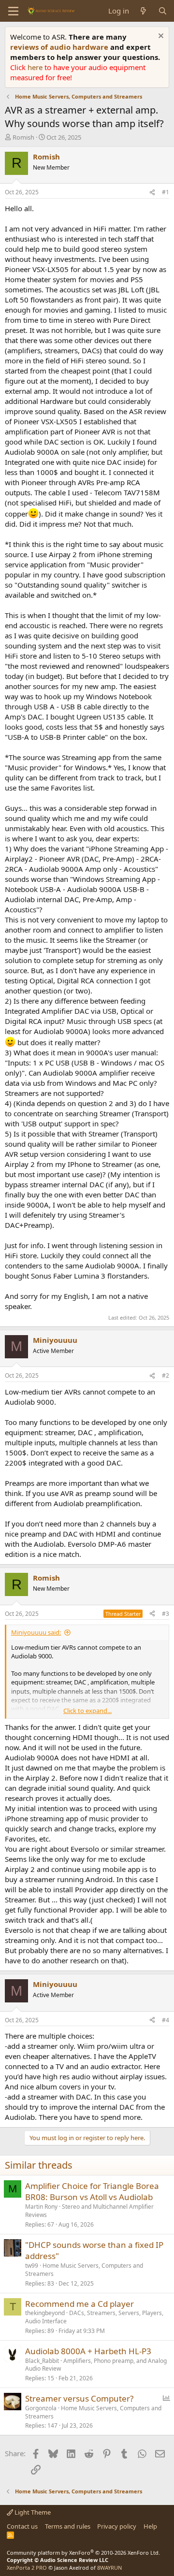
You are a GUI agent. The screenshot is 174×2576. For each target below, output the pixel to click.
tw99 (32, 2266)
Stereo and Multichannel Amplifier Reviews (89, 2211)
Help (150, 2526)
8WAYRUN (109, 2568)
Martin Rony (41, 2207)
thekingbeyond (45, 2313)
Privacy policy (117, 2526)
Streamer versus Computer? (79, 2398)
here (36, 67)
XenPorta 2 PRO (27, 2568)
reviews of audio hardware (60, 47)
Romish (23, 137)
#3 (166, 1614)
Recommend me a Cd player (80, 2304)
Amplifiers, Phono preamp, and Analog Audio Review (96, 2365)
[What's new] (143, 11)
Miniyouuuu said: (36, 1632)
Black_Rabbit (42, 2361)
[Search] (163, 11)
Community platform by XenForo (83, 2553)
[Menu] (13, 11)
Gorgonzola (41, 2408)
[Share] (152, 193)
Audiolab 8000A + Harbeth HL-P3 (88, 2351)
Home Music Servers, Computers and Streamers (84, 2270)
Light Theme (32, 2512)
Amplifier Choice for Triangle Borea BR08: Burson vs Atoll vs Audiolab (92, 2192)
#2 (166, 1375)
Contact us (22, 2526)
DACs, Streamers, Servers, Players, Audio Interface (94, 2317)
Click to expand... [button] (87, 1711)
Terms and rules (68, 2526)
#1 (166, 192)
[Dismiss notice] (160, 37)
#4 (166, 2020)
